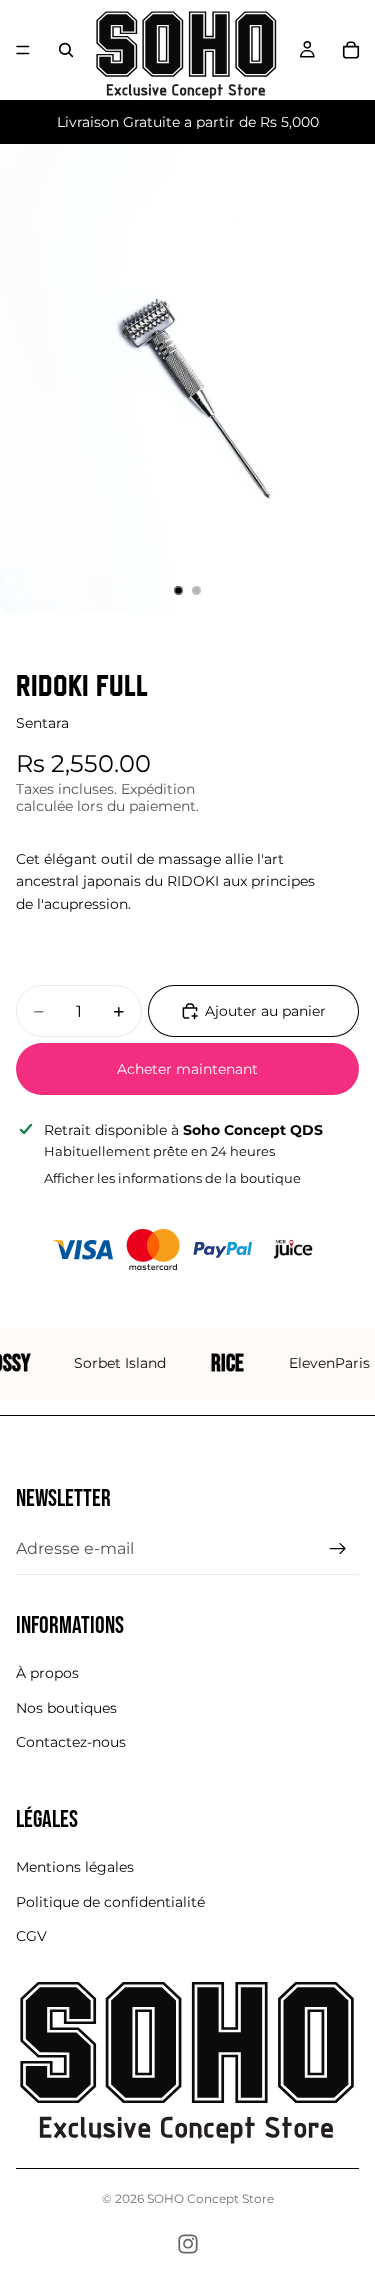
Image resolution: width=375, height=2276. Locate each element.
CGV (31, 1936)
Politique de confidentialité (110, 1901)
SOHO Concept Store (210, 2198)
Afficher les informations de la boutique (172, 1178)
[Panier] (351, 50)
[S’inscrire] (338, 1548)
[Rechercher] (66, 50)
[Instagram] (188, 2244)
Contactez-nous (71, 1742)
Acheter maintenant (187, 1069)
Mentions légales (75, 1867)
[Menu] (23, 50)
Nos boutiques (66, 1707)
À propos (47, 1673)
